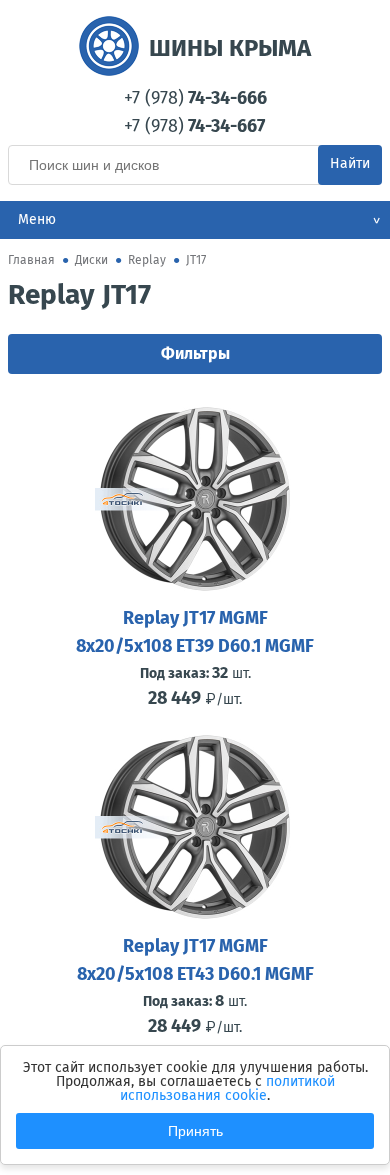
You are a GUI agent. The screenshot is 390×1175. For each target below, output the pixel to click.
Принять (195, 1131)
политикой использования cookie (227, 1088)
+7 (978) (195, 98)
